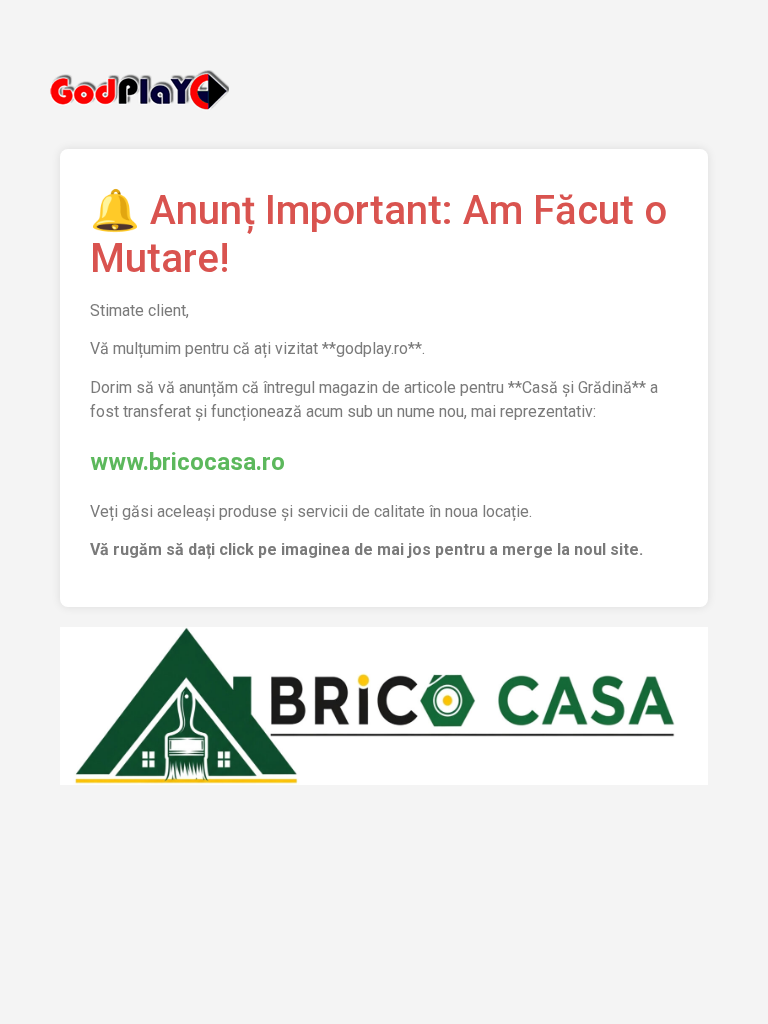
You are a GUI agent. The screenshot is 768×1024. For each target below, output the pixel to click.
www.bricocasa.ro (187, 462)
